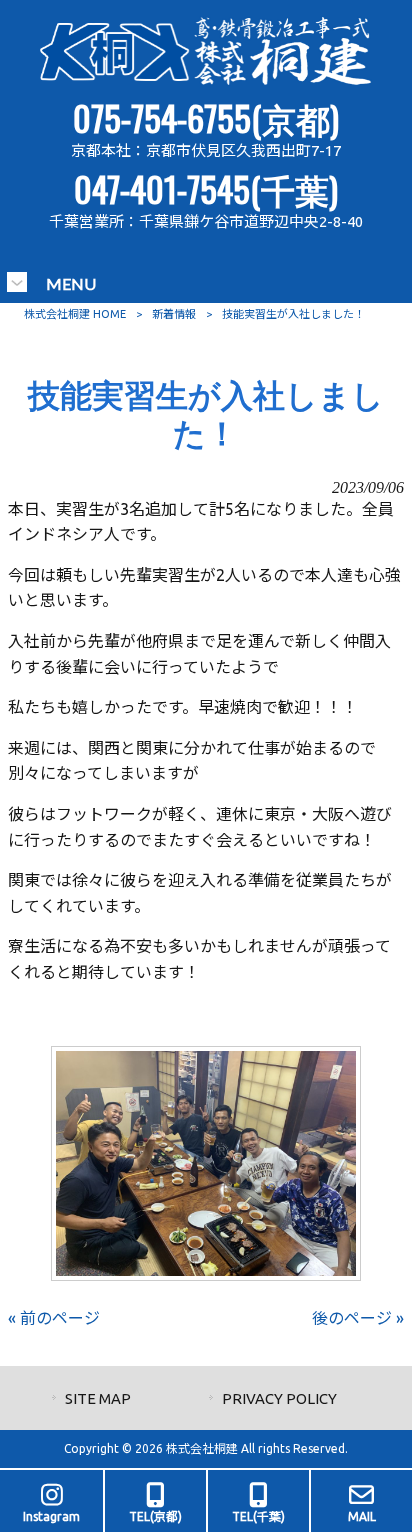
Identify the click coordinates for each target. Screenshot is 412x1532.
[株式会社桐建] (205, 80)
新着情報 (174, 314)
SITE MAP (98, 1398)
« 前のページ (54, 1318)
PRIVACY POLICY (279, 1398)
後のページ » (358, 1318)
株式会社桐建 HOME (75, 314)
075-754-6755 (162, 117)
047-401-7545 (162, 188)
